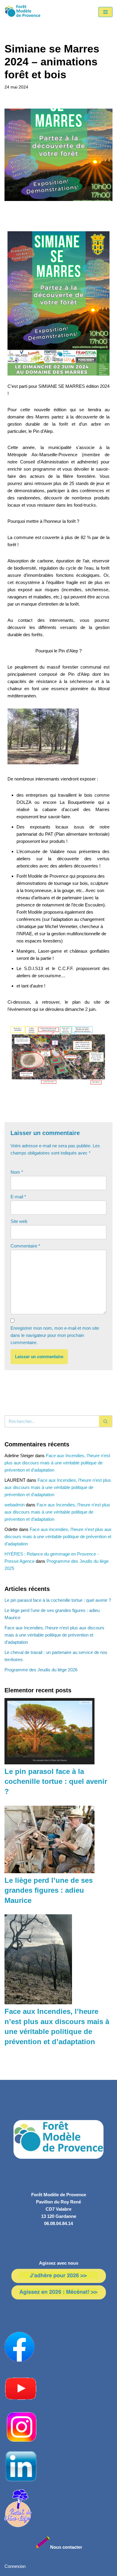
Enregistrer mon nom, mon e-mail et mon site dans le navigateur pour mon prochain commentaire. (55, 1335)
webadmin (15, 1505)
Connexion (15, 2566)
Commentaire (25, 1246)
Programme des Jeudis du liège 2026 (41, 1670)
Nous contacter (66, 2547)
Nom (17, 1172)
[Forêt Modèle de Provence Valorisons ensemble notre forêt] (22, 12)
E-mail (18, 1197)
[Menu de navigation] (105, 12)
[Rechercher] (106, 1421)
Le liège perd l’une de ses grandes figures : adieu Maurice (49, 1890)
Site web (19, 1221)
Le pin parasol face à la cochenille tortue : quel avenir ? (58, 1600)
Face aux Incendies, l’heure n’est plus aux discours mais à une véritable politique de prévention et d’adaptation (57, 1463)
